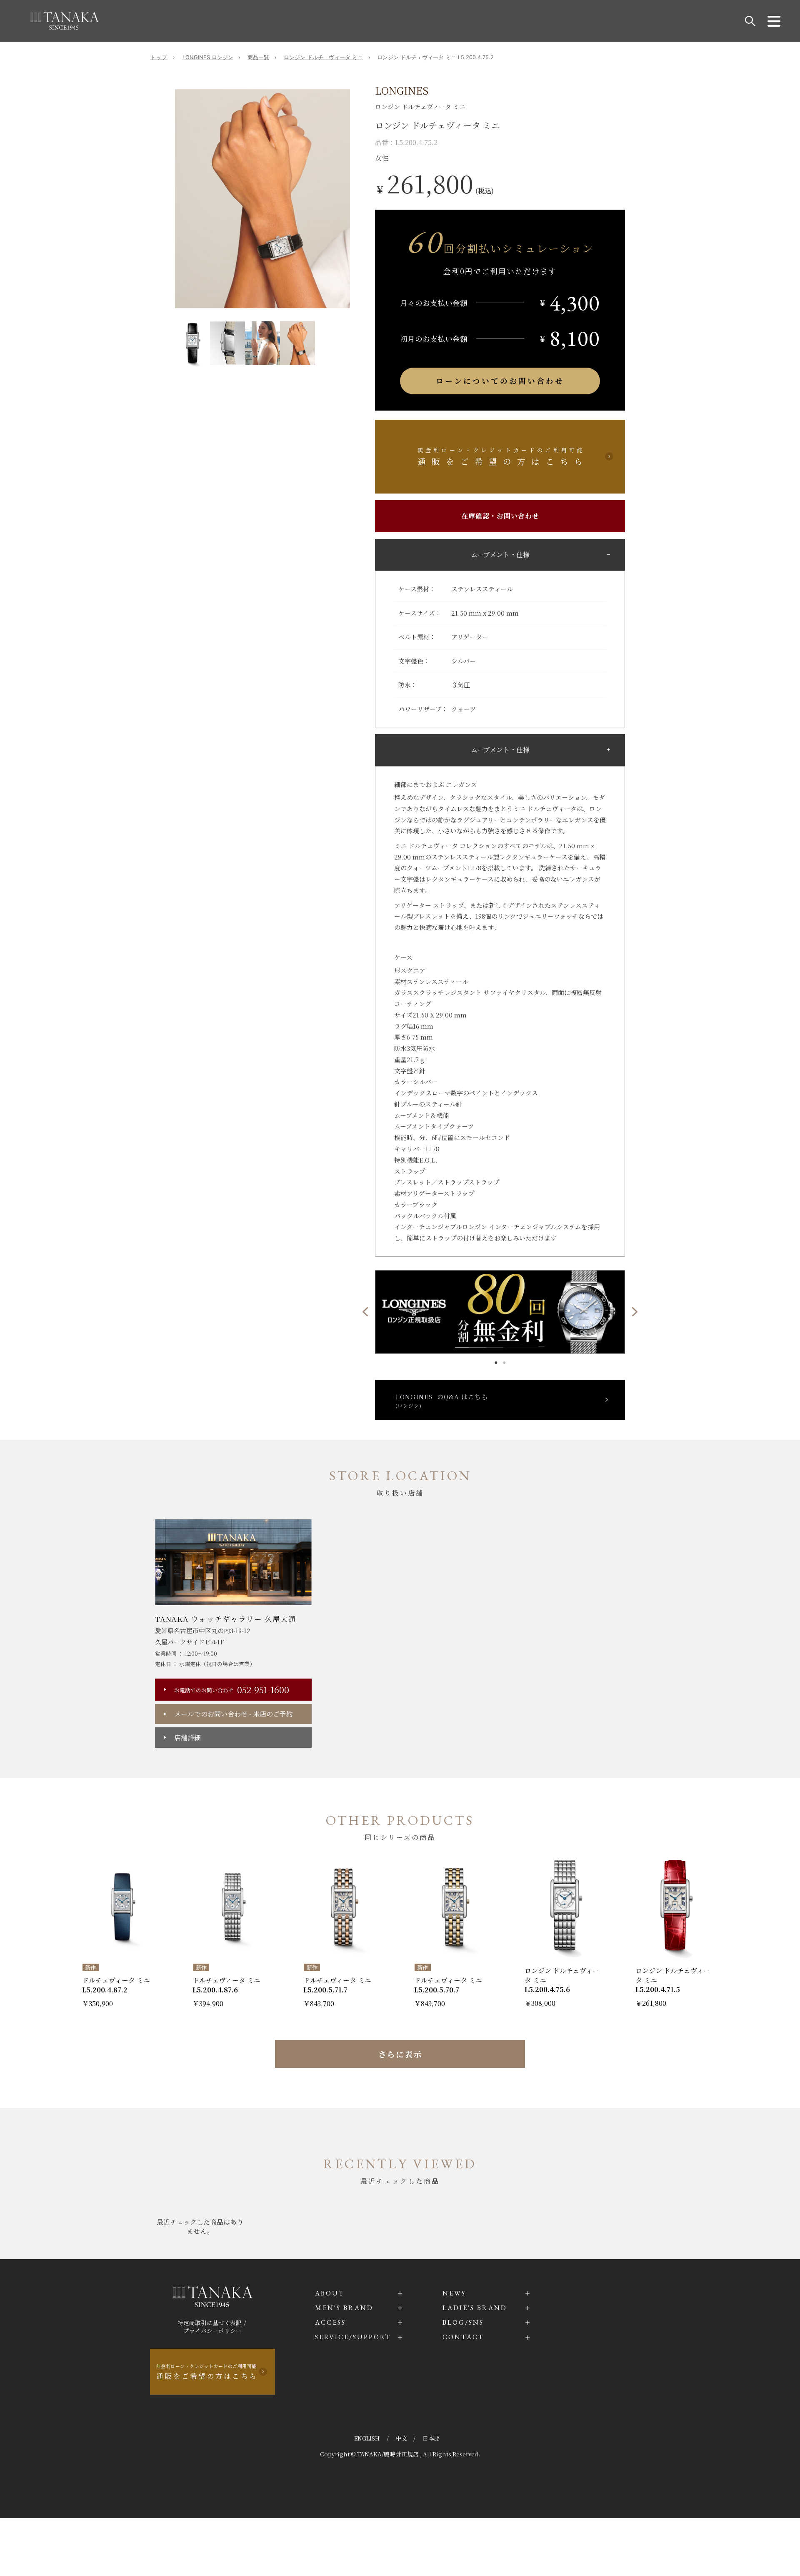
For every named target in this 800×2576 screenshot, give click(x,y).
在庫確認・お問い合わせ (500, 516)
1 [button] (496, 1361)
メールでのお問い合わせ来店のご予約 (234, 1714)
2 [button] (504, 1361)
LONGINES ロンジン (208, 57)
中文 (402, 2438)
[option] (262, 199)
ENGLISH (367, 2438)
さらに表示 (400, 2054)
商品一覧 (258, 57)
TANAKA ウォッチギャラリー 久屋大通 (226, 1619)
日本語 (431, 2438)
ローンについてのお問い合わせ (500, 381)
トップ (159, 57)
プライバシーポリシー (212, 2330)
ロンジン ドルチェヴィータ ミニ (323, 57)
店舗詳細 (187, 1738)
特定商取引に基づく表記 (210, 2323)
